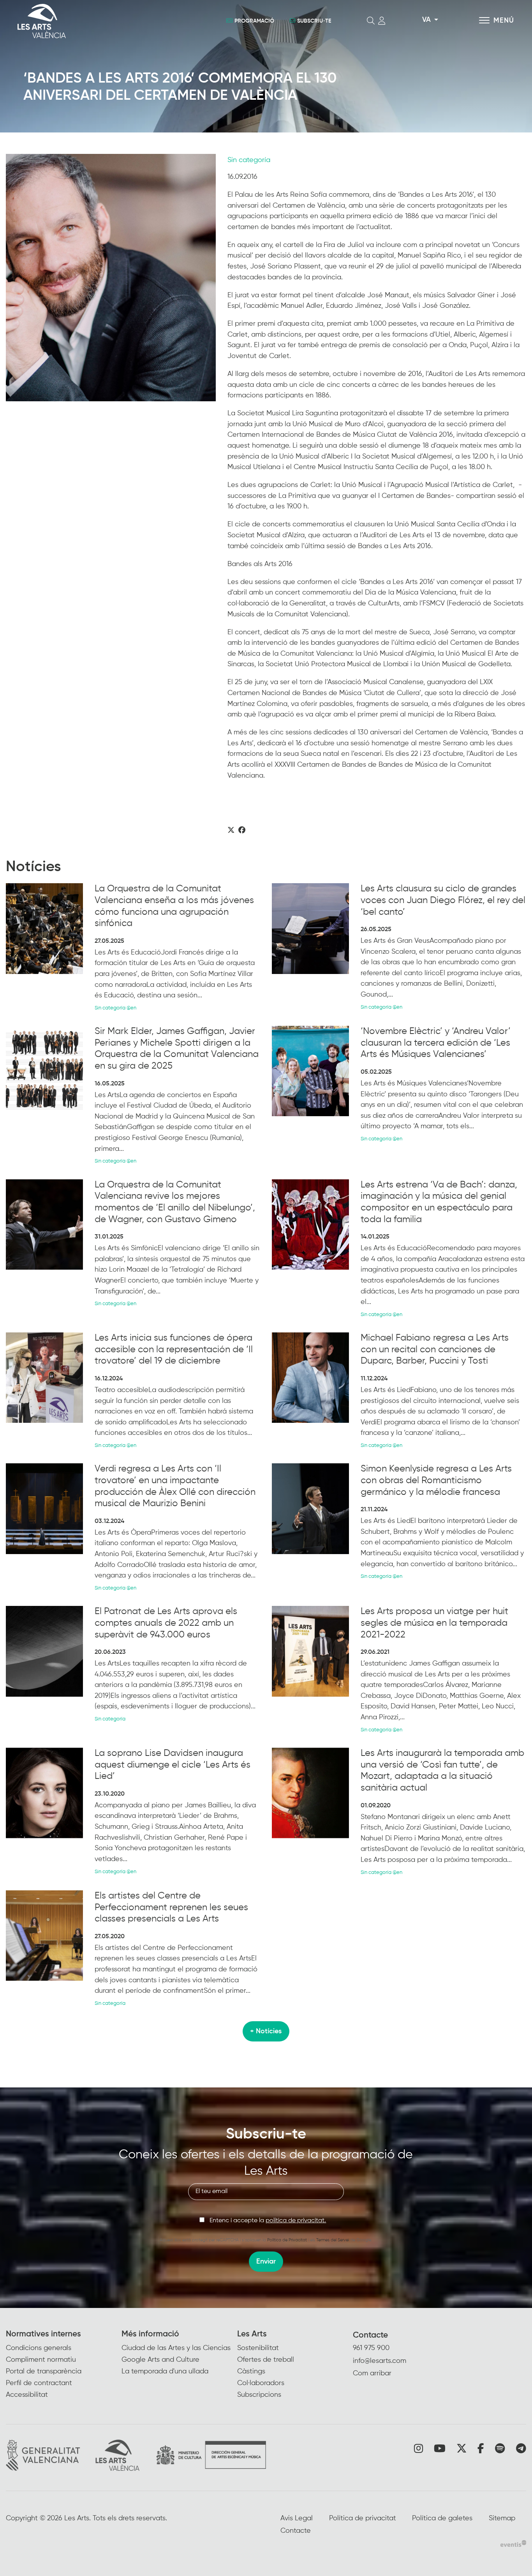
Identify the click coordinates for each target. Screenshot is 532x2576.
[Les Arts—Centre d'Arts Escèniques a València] (96, 21)
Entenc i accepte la (268, 2221)
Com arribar (372, 2373)
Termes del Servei (333, 2240)
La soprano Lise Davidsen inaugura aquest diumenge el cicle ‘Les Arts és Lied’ (173, 1765)
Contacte (370, 2335)
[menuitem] (64, 2365)
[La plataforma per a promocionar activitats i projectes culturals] (513, 2543)
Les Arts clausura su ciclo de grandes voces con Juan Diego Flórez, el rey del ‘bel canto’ (443, 900)
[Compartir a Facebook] (242, 831)
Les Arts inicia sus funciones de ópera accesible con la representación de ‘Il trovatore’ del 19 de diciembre (174, 1349)
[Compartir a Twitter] (231, 831)
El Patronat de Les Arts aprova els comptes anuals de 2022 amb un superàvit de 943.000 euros (166, 1623)
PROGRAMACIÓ (254, 21)
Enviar (266, 2262)
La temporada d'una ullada (165, 2371)
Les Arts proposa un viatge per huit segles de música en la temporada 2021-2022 (434, 1623)
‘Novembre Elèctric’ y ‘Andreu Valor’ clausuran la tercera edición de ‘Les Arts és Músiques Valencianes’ (436, 1043)
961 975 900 (371, 2348)
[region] (111, 278)
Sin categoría (249, 160)
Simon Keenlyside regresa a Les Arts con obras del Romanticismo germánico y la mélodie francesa (436, 1480)
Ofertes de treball (266, 2360)
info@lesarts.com (380, 2361)
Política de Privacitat (287, 2240)
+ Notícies (266, 2031)
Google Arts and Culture (160, 2360)
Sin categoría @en (115, 1008)
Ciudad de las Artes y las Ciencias (176, 2348)
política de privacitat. (296, 2221)
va (426, 20)
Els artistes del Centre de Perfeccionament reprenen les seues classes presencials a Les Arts (171, 1907)
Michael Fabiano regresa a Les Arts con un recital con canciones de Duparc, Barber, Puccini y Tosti (435, 1349)
